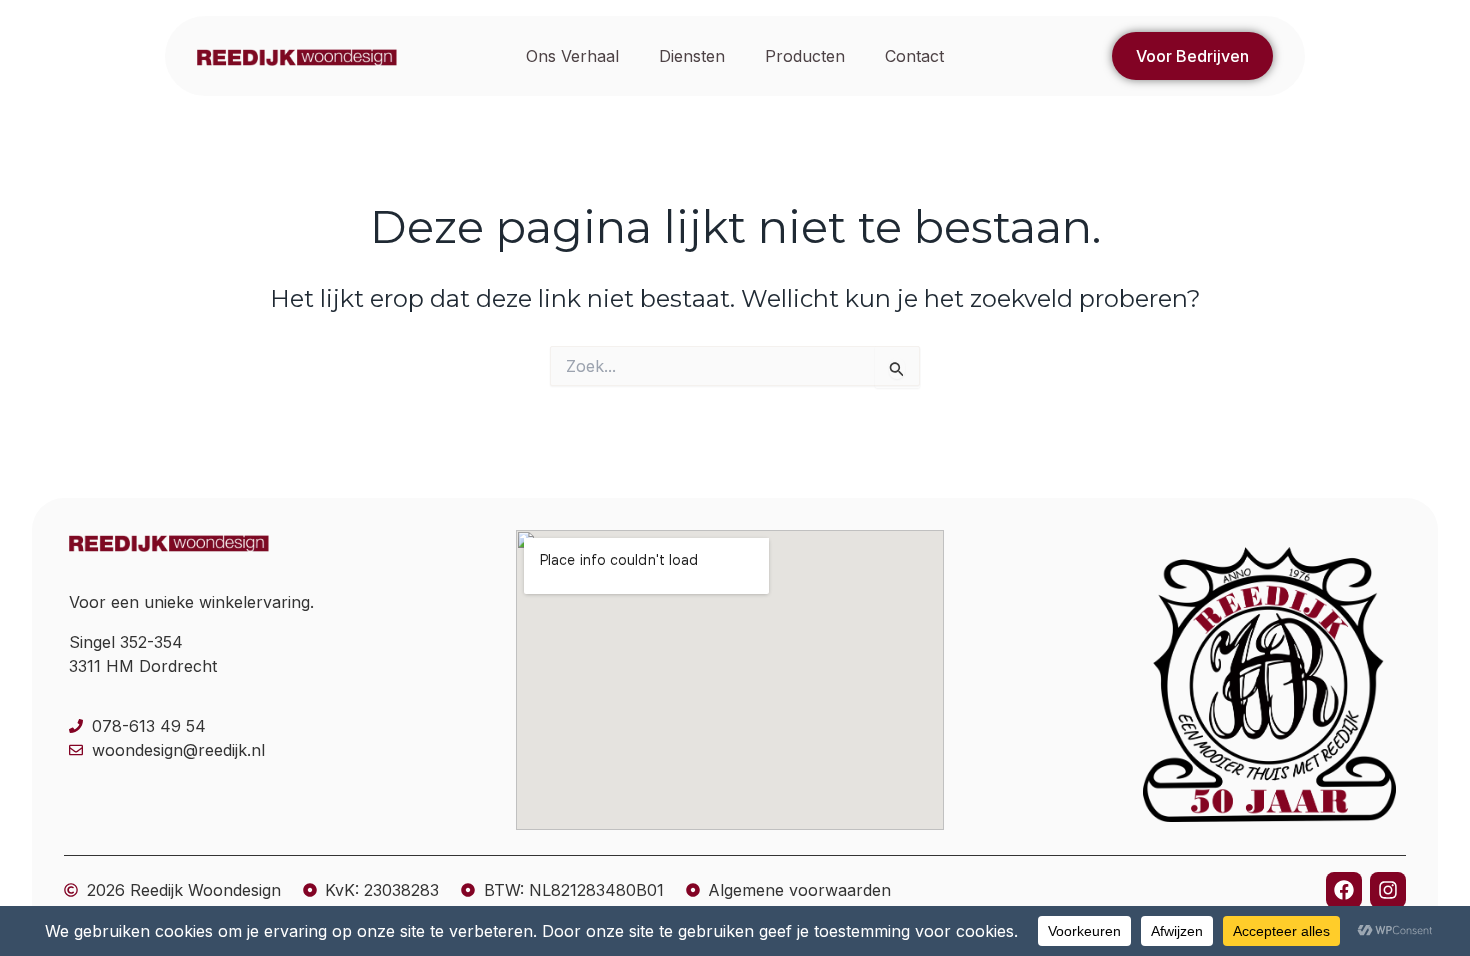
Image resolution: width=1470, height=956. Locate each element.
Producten (805, 56)
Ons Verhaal (572, 56)
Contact (914, 56)
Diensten (692, 56)
